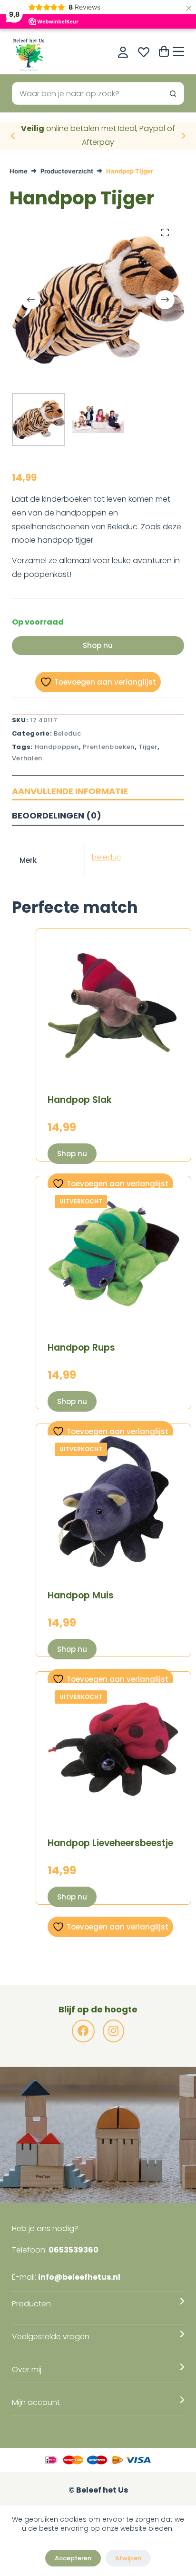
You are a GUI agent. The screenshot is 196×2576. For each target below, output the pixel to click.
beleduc (106, 857)
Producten (31, 2304)
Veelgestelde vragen (51, 2337)
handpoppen (57, 747)
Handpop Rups (81, 1348)
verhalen (27, 758)
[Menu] (178, 51)
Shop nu (98, 645)
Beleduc (68, 733)
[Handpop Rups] (113, 1254)
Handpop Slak (80, 1100)
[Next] (183, 136)
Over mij (27, 2369)
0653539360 (73, 2250)
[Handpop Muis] (113, 1501)
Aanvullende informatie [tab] (70, 791)
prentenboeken (108, 747)
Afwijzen (128, 2558)
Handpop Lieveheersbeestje (110, 1843)
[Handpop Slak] (113, 1006)
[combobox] (87, 93)
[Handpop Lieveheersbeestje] (113, 1749)
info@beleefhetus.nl (79, 2277)
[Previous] (13, 136)
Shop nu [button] (72, 1154)
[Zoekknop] (173, 93)
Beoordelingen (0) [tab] (57, 815)
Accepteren (73, 2558)
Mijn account (36, 2402)
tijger (148, 747)
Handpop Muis (81, 1595)
